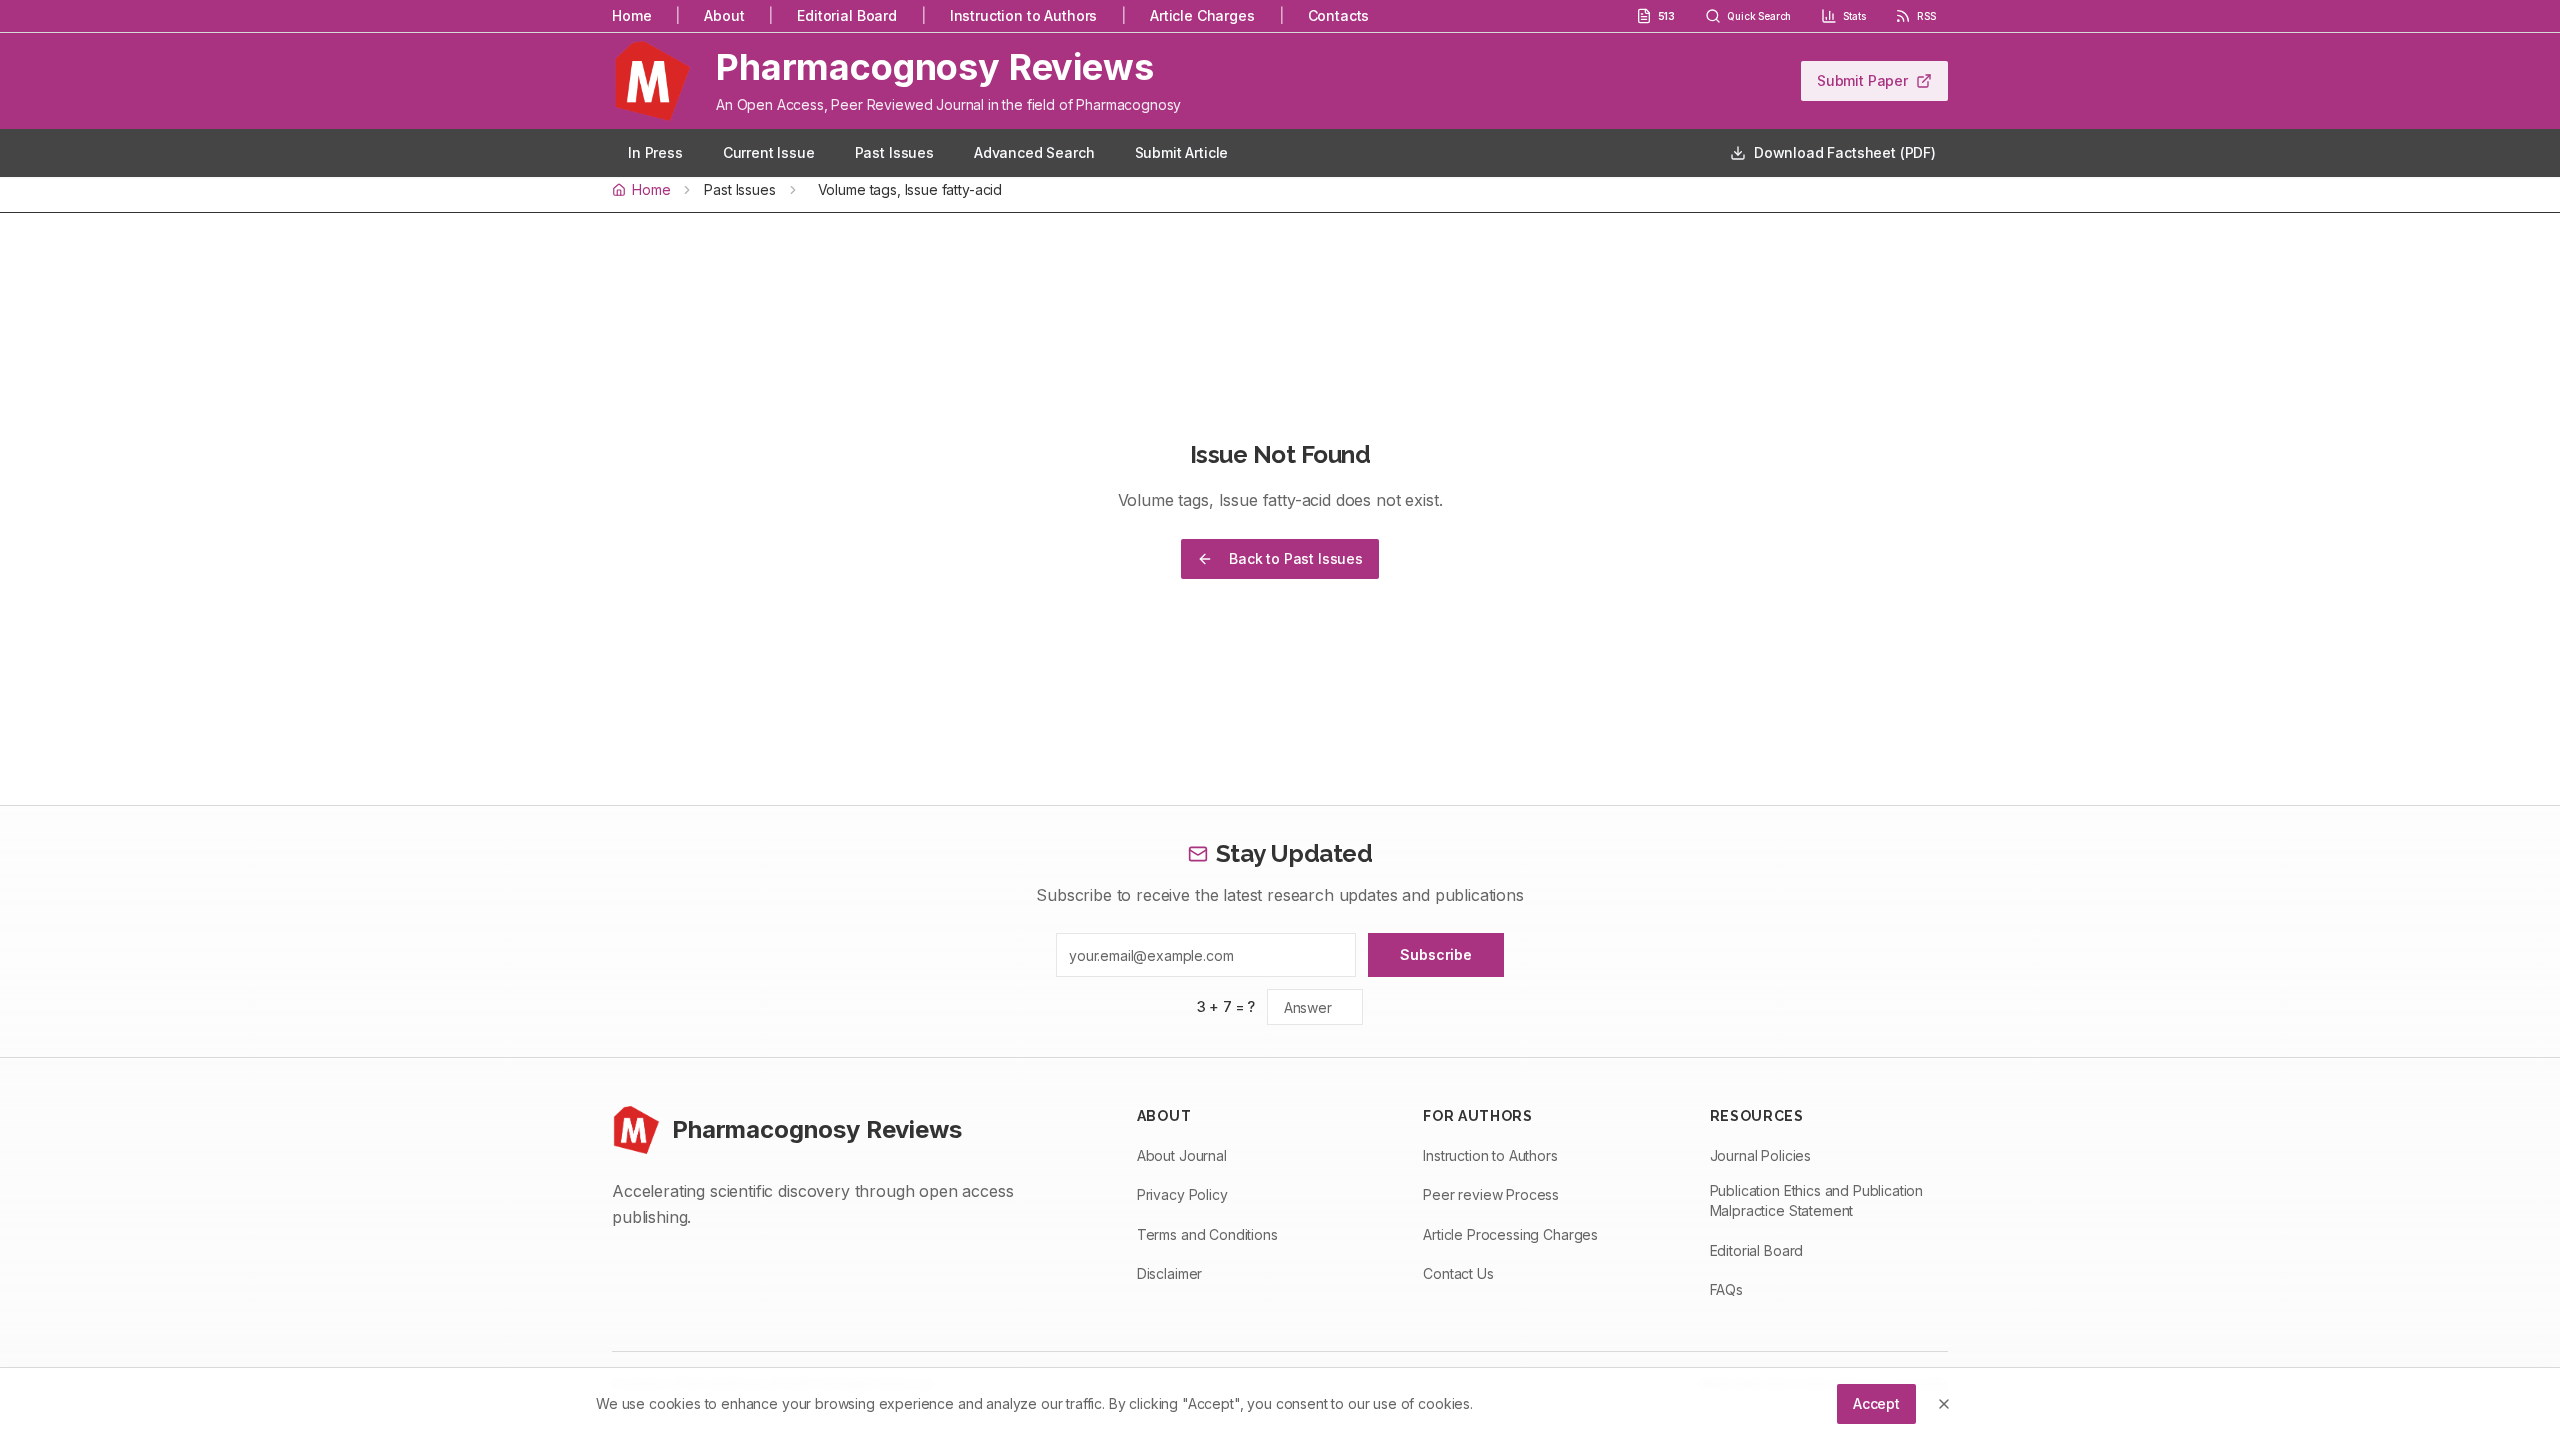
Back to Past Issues (1296, 558)
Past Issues (894, 152)
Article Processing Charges (1510, 1234)
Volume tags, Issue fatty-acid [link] (910, 189)
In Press (655, 152)
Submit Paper (1862, 80)
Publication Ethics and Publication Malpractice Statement (1817, 1200)
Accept (1876, 1403)
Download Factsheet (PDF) (1845, 152)
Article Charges (1202, 15)
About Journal (1182, 1155)
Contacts (1339, 15)
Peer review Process (1491, 1194)
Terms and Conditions (1207, 1234)
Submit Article (1182, 152)
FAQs (1726, 1289)
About (724, 15)
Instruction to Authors (1023, 15)
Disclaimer (1169, 1273)
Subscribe (1436, 954)
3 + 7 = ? (1226, 1006)
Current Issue (769, 152)
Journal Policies (1760, 1155)
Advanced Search (1034, 152)
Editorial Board (847, 15)
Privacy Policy (1182, 1194)
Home (631, 15)
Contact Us (1458, 1273)
